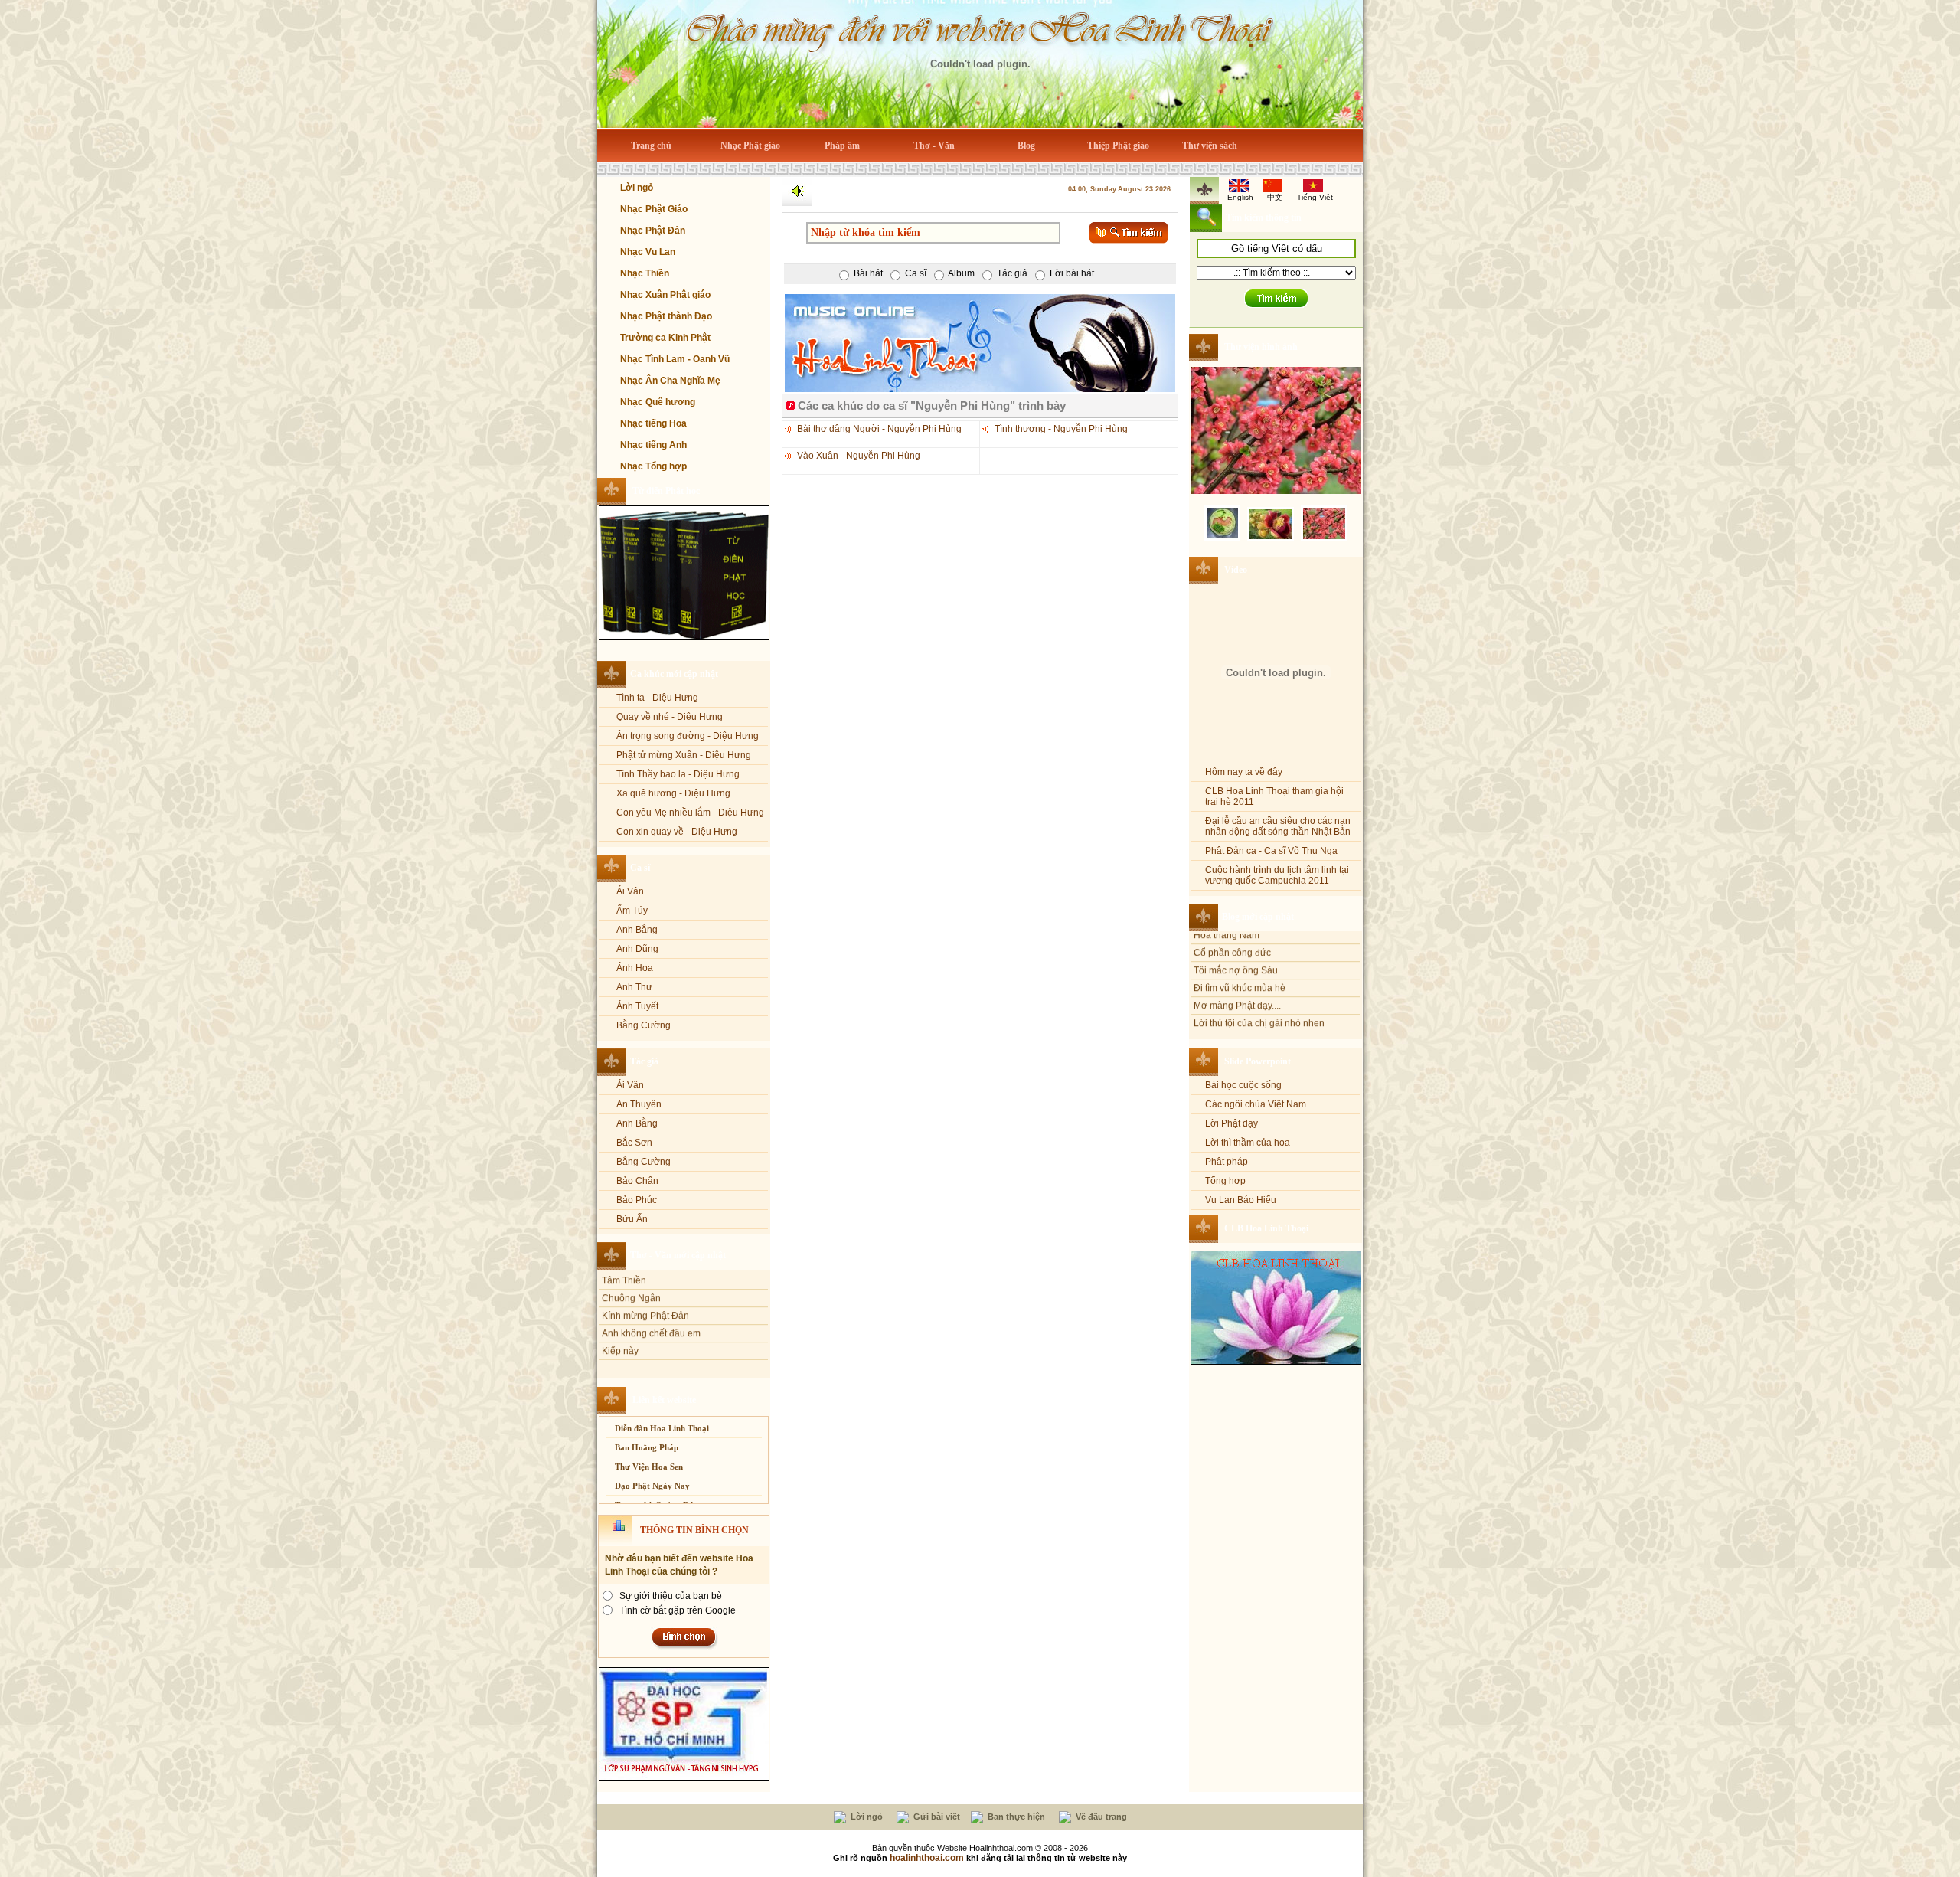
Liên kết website (664, 1400)
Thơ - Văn (934, 146)
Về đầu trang (1100, 1817)
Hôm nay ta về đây (1244, 772)
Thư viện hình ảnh (1261, 347)
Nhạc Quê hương (658, 402)
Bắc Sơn (634, 1143)
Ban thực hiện (1015, 1817)
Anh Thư (634, 987)
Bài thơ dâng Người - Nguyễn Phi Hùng (879, 429)
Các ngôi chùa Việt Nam (1256, 1104)
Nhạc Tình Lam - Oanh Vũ (675, 359)
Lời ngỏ (637, 188)
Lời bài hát (1072, 273)
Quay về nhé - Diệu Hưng (670, 717)
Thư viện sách (1210, 146)
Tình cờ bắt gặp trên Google (678, 1610)
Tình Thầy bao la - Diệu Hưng (678, 774)
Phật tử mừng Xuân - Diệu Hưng (684, 755)
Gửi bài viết (936, 1817)
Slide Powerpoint (1258, 1061)
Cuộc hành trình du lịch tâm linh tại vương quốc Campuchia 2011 (1277, 875)
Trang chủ (651, 146)
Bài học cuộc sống (1243, 1085)
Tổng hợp (1225, 1181)
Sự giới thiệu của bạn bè (671, 1596)
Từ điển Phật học (666, 491)
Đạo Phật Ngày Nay (652, 1486)
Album (961, 273)
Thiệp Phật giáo (1118, 146)
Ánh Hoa (635, 968)
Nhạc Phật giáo (750, 146)
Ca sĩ (640, 868)
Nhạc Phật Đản (653, 231)
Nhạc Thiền (645, 273)
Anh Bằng (637, 930)
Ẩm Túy (632, 911)
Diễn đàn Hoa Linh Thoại (662, 1428)
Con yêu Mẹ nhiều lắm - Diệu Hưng (690, 813)
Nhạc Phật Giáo (654, 209)
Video (1236, 570)
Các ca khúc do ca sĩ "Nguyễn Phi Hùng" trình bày (932, 405)
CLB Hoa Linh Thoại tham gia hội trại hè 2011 (1274, 796)
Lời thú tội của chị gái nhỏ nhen (1259, 954)
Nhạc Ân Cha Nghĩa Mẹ (670, 381)
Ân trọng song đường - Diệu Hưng (688, 736)
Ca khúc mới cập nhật (674, 674)
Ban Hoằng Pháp (647, 1447)
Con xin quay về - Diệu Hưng (677, 832)
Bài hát (868, 273)
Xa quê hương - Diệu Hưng (673, 793)
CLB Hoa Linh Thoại (1266, 1228)
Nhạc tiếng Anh (653, 445)
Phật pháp (1227, 1162)
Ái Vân (630, 891)
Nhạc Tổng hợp (653, 466)
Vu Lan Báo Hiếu (1241, 1200)
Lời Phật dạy (1232, 1123)
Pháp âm (842, 146)
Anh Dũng (637, 949)
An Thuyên (639, 1104)
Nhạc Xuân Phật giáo (665, 295)
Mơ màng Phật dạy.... (1237, 937)
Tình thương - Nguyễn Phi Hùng (1061, 429)
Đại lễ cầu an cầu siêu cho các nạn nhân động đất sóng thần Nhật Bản (1278, 826)
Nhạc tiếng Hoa (653, 423)
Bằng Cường (644, 1025)
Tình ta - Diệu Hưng (657, 698)
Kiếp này (620, 1282)
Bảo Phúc (637, 1200)
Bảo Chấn (637, 1181)
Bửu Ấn (632, 1219)
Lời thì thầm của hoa (1248, 1143)
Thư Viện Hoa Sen (649, 1467)
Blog (1026, 146)
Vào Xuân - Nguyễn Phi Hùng (859, 456)
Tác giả (644, 1061)
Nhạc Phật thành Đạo (666, 316)
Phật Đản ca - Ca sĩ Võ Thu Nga (1271, 851)
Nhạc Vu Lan (648, 252)
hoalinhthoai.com (927, 1858)
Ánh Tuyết (637, 1006)
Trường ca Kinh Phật (665, 338)
